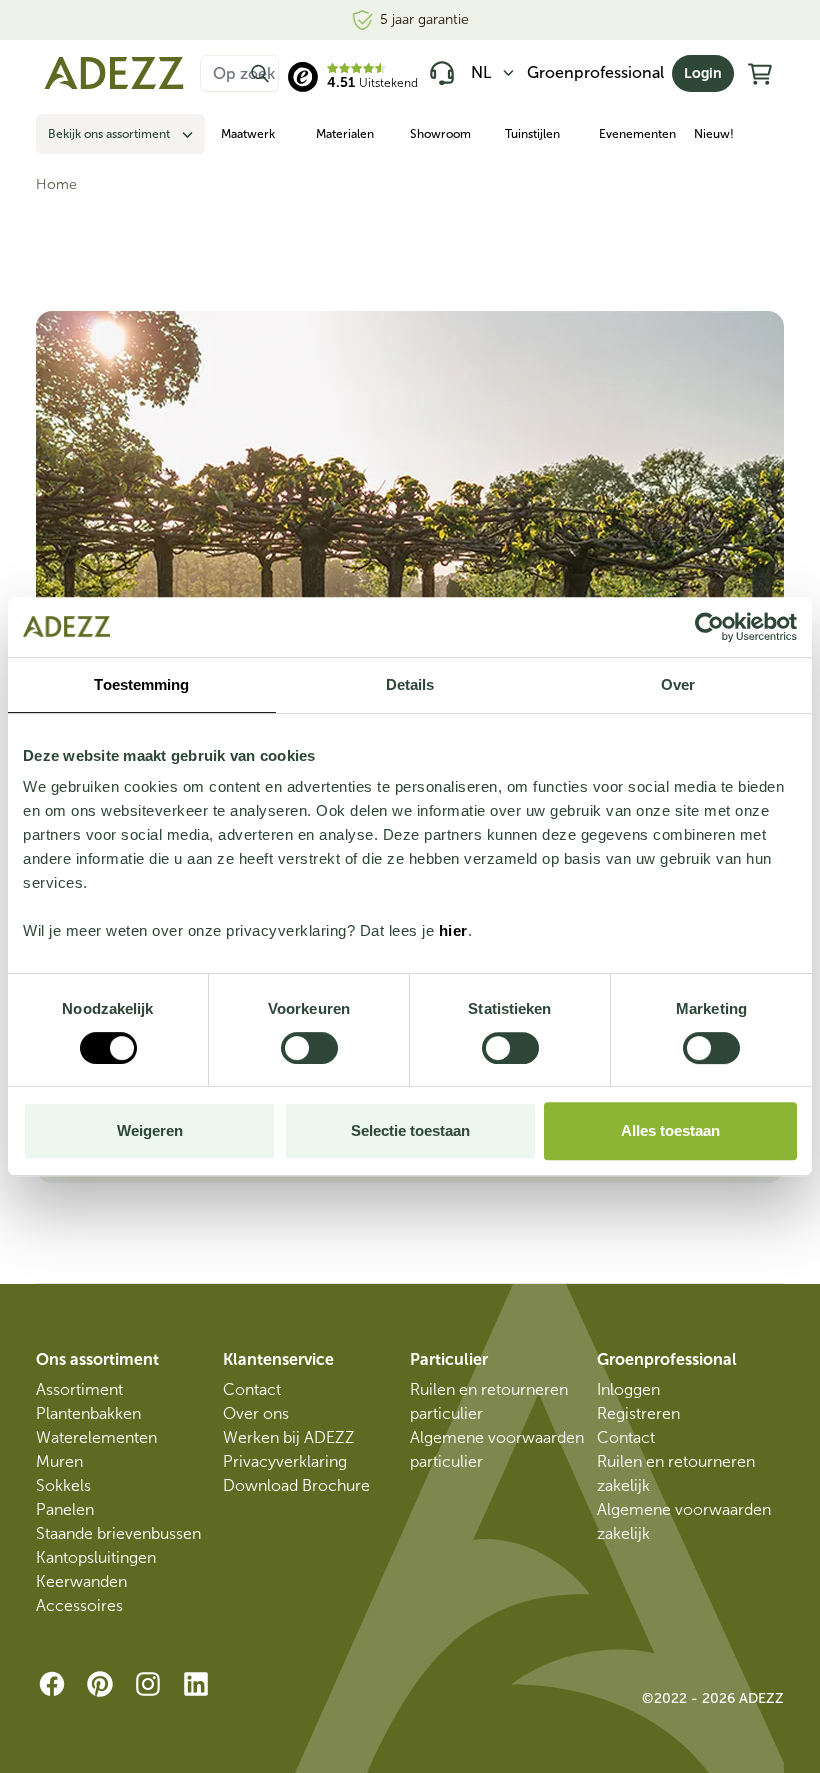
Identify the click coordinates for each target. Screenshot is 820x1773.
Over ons (256, 1413)
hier (453, 930)
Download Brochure (296, 1485)
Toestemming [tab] (141, 684)
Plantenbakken (88, 1413)
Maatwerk (248, 134)
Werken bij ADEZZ (289, 1437)
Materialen (345, 134)
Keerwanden (81, 1581)
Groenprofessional (595, 72)
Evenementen (637, 134)
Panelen (65, 1509)
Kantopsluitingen (96, 1557)
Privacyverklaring (285, 1461)
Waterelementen (96, 1437)
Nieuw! (714, 134)
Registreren (638, 1413)
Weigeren (150, 1130)
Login (703, 73)
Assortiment (79, 1389)
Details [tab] (410, 684)
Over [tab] (678, 684)
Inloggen (628, 1389)
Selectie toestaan (410, 1130)
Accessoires (79, 1605)
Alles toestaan (670, 1130)
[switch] (309, 1048)
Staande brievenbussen (118, 1533)
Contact (252, 1389)
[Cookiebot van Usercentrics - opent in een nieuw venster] (709, 627)
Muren (59, 1461)
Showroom (440, 134)
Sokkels (63, 1485)
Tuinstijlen (532, 134)
